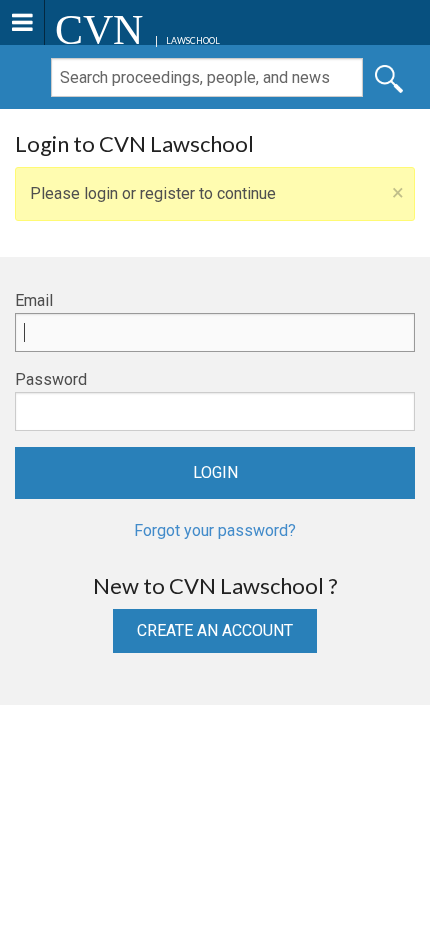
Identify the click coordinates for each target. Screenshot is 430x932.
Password (51, 379)
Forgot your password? (215, 530)
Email (34, 300)
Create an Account (215, 630)
